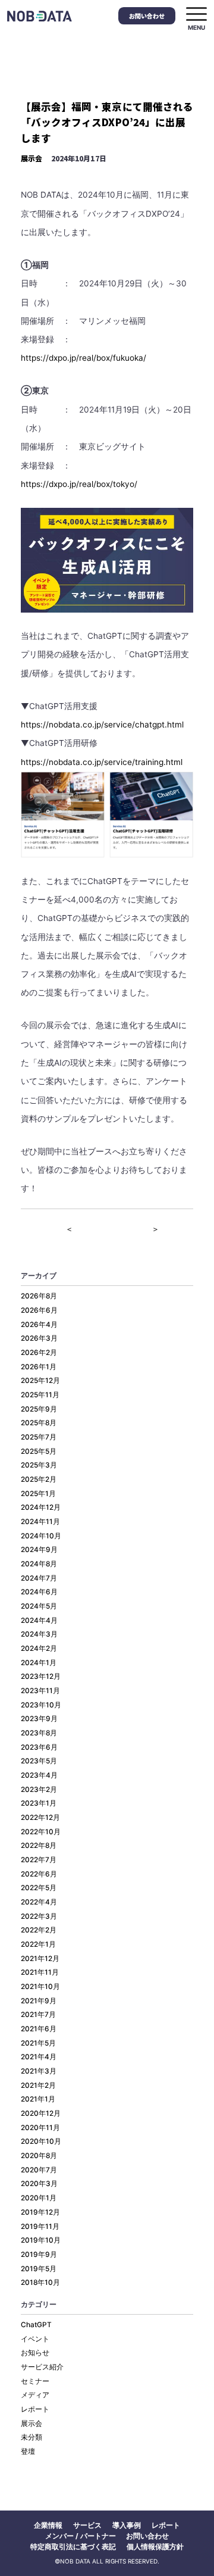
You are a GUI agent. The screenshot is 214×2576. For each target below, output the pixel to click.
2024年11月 (40, 1522)
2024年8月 (39, 1564)
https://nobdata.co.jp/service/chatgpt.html (102, 725)
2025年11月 (40, 1395)
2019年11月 (40, 2227)
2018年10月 (40, 2283)
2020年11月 (40, 2128)
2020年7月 (39, 2170)
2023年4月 (39, 1775)
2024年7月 (39, 1578)
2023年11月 (40, 1691)
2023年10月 (41, 1705)
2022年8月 (39, 1846)
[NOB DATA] (40, 16)
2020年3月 (39, 2184)
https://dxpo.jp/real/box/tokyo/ (79, 484)
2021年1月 (38, 2099)
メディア (35, 2395)
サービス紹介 (42, 2367)
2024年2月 (39, 1648)
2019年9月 (39, 2255)
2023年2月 (39, 1790)
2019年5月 (39, 2269)
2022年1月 (38, 1944)
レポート (35, 2409)
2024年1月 (39, 1663)
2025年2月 (39, 1479)
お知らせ (35, 2353)
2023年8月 (39, 1733)
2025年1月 (38, 1494)
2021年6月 (39, 2029)
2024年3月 (39, 1634)
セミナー (35, 2381)
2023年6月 (39, 1747)
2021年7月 (38, 2015)
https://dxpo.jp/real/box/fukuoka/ (84, 358)
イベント (35, 2339)
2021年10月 (40, 1987)
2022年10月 (41, 1832)
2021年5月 (38, 2043)
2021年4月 (39, 2057)
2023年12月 (41, 1676)
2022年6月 (39, 1874)
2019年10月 (41, 2240)
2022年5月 (39, 1888)
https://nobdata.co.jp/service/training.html (102, 762)
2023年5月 (39, 1761)
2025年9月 (39, 1409)
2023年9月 (39, 1719)
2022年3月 (39, 1916)
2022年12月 (40, 1818)
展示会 (32, 158)
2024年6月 (39, 1592)
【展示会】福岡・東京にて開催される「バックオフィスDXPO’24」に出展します (107, 122)
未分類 (32, 2437)
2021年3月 (39, 2071)
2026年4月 (39, 1325)
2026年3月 (39, 1338)
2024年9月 (39, 1550)
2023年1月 (39, 1803)
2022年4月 (39, 1902)
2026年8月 (39, 1296)
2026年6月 (39, 1310)
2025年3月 (39, 1465)
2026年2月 (39, 1353)
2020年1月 (39, 2198)
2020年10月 (41, 2141)
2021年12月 (40, 1959)
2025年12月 (40, 1381)
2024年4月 (39, 1620)
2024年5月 (39, 1606)
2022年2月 (39, 1930)
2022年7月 (39, 1860)
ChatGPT (36, 2325)
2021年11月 (40, 1972)
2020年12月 (41, 2113)
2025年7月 (39, 1437)
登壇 (28, 2452)
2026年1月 (39, 1367)
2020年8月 (39, 2156)
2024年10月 (41, 1536)
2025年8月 (39, 1423)
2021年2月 (38, 2085)
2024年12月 (41, 1507)
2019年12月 (40, 2212)
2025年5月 (39, 1451)
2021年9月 (39, 2001)
